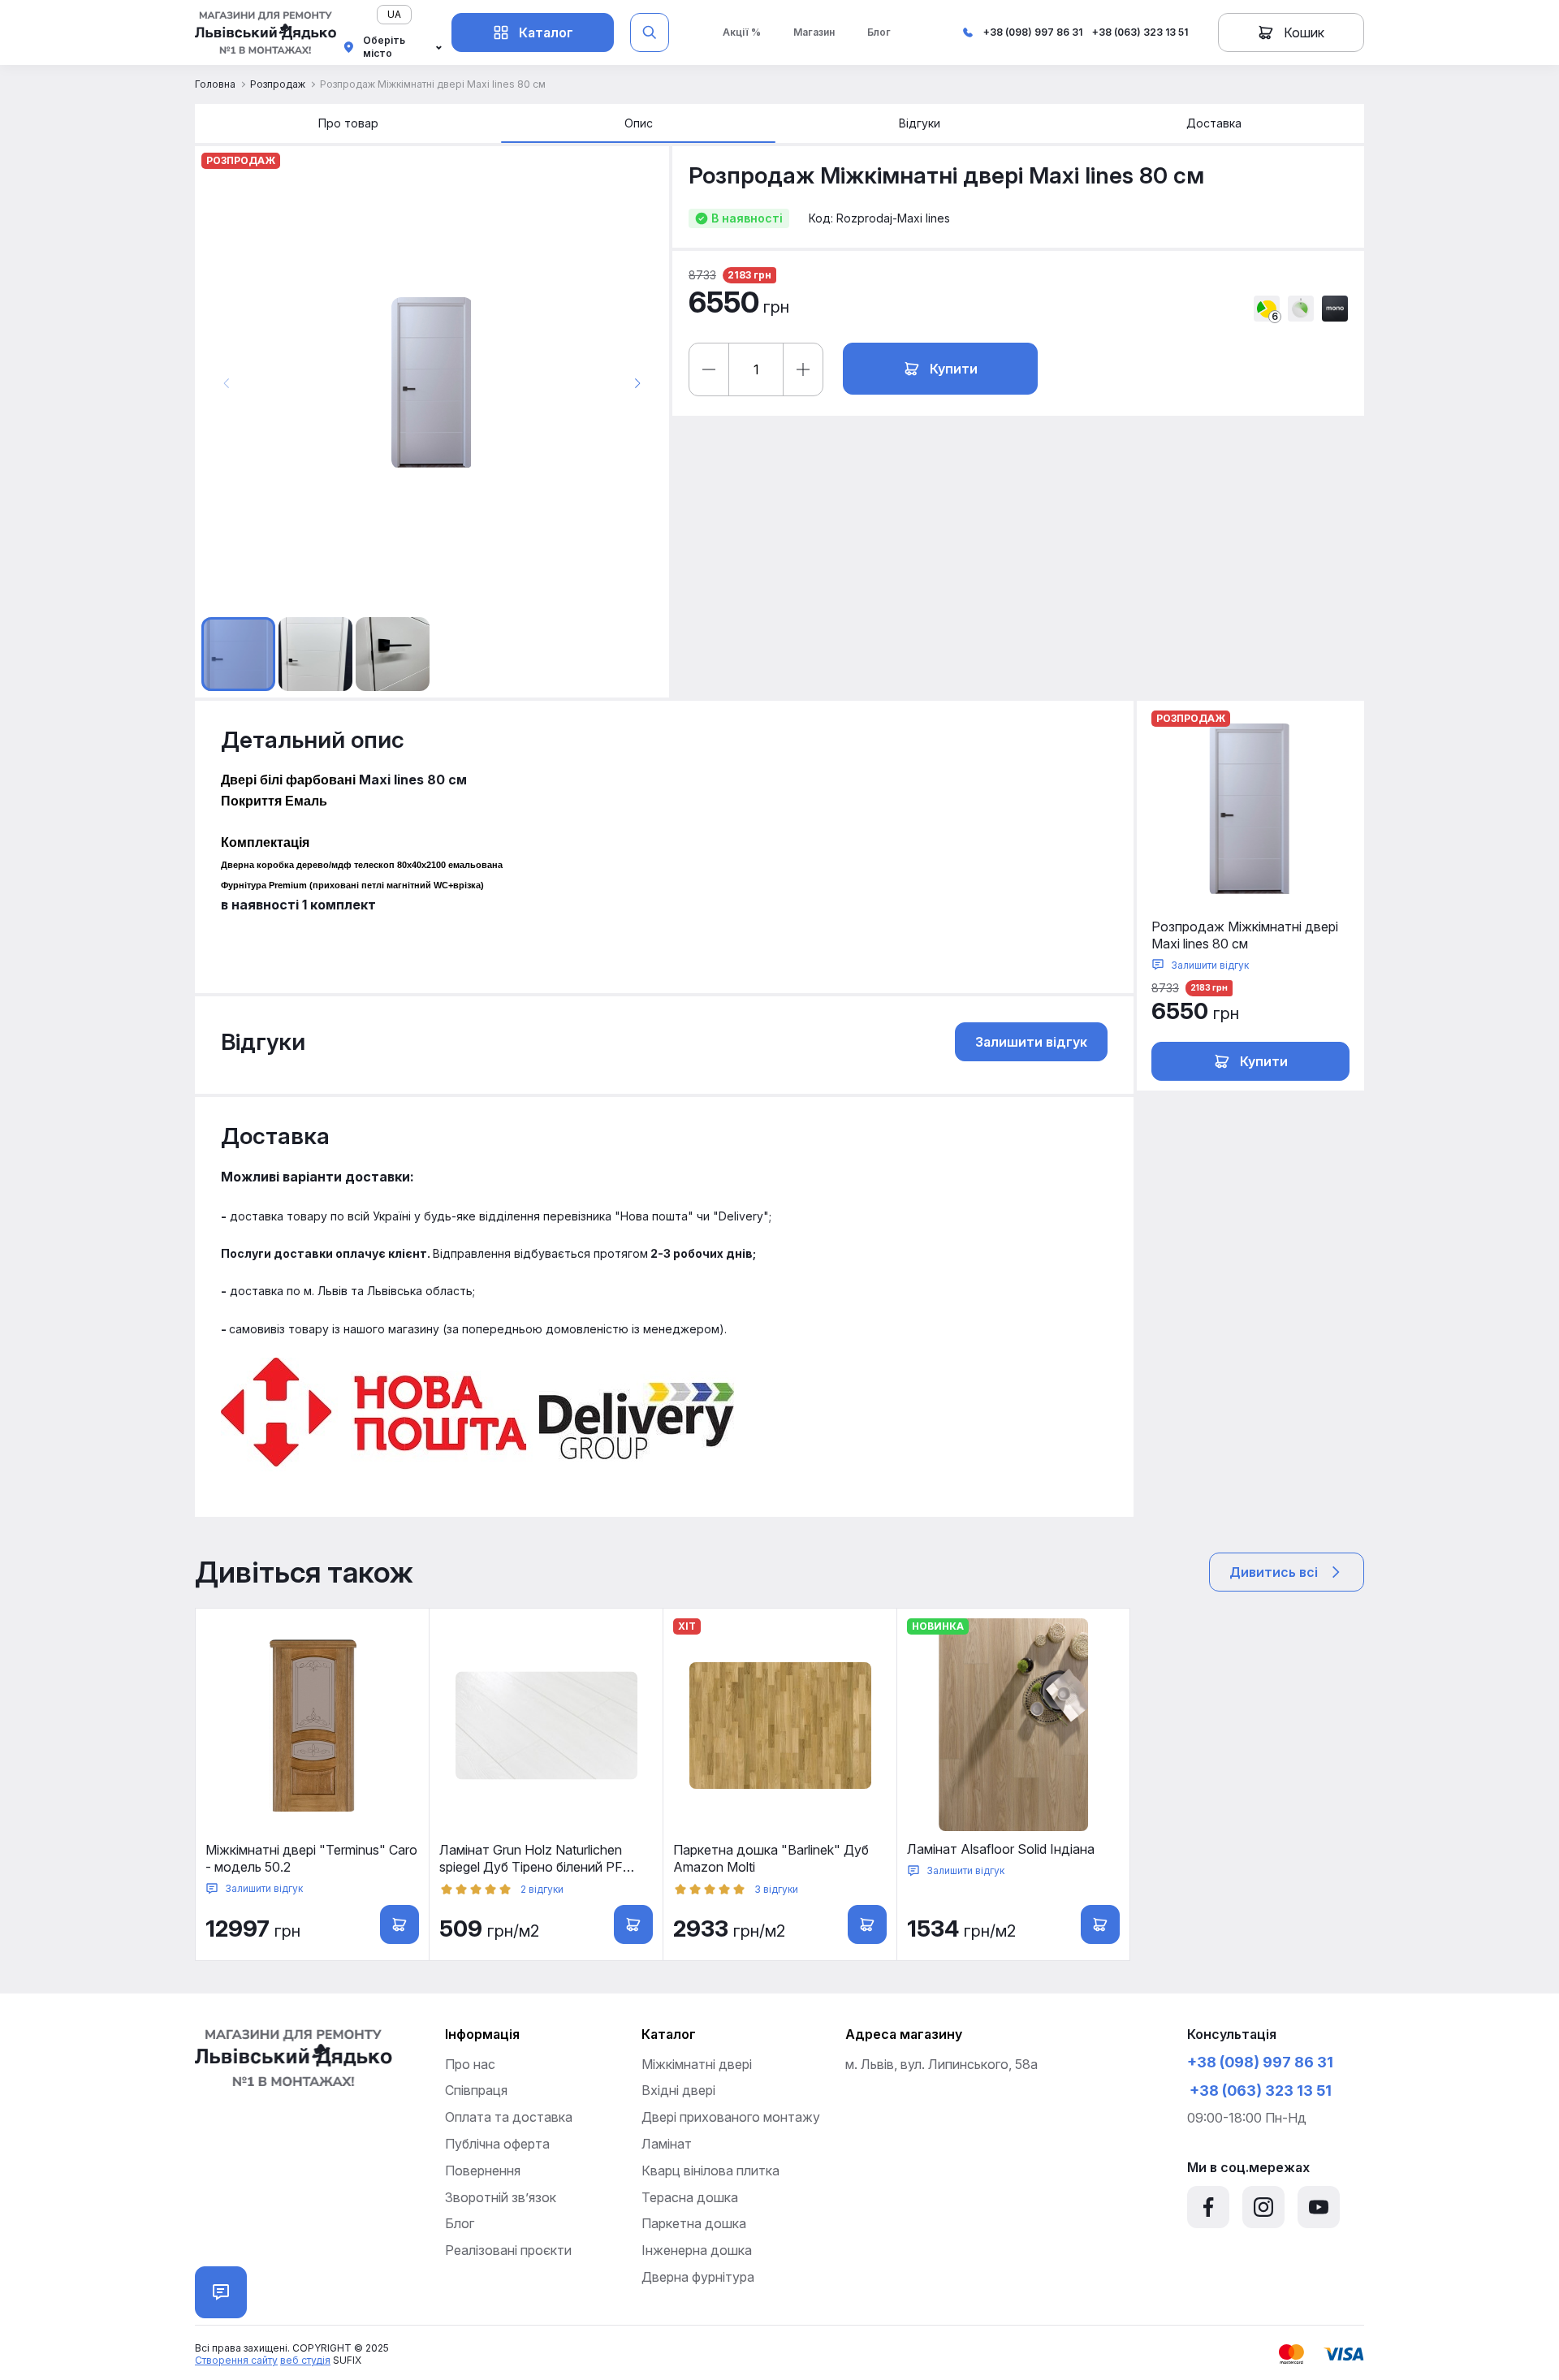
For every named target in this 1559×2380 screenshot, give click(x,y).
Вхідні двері (678, 2090)
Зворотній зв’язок (501, 2197)
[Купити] (633, 1924)
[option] (432, 383)
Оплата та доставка (509, 2117)
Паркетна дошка (694, 2223)
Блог (879, 32)
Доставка (1214, 123)
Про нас (470, 2064)
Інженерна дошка (697, 2250)
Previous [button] (227, 383)
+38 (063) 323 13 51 (1140, 32)
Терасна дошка (690, 2197)
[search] (650, 32)
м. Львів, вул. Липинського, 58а (941, 2064)
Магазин (814, 32)
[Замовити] (1100, 1924)
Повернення (483, 2171)
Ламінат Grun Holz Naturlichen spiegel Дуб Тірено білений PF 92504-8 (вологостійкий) (531, 1859)
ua (394, 14)
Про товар (348, 123)
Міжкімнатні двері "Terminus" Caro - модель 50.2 (311, 1858)
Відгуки (920, 123)
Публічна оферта (497, 2144)
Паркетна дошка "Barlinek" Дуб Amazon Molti (771, 1858)
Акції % (742, 32)
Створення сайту (236, 2360)
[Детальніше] (399, 1924)
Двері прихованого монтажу (731, 2117)
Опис (639, 123)
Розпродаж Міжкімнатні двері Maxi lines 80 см (1245, 935)
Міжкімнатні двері (697, 2064)
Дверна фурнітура (698, 2277)
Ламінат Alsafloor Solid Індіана (1001, 1849)
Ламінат (667, 2144)
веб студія (305, 2360)
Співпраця (476, 2090)
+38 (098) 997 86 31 (1033, 32)
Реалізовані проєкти (508, 2250)
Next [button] (637, 383)
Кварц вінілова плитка (710, 2171)
